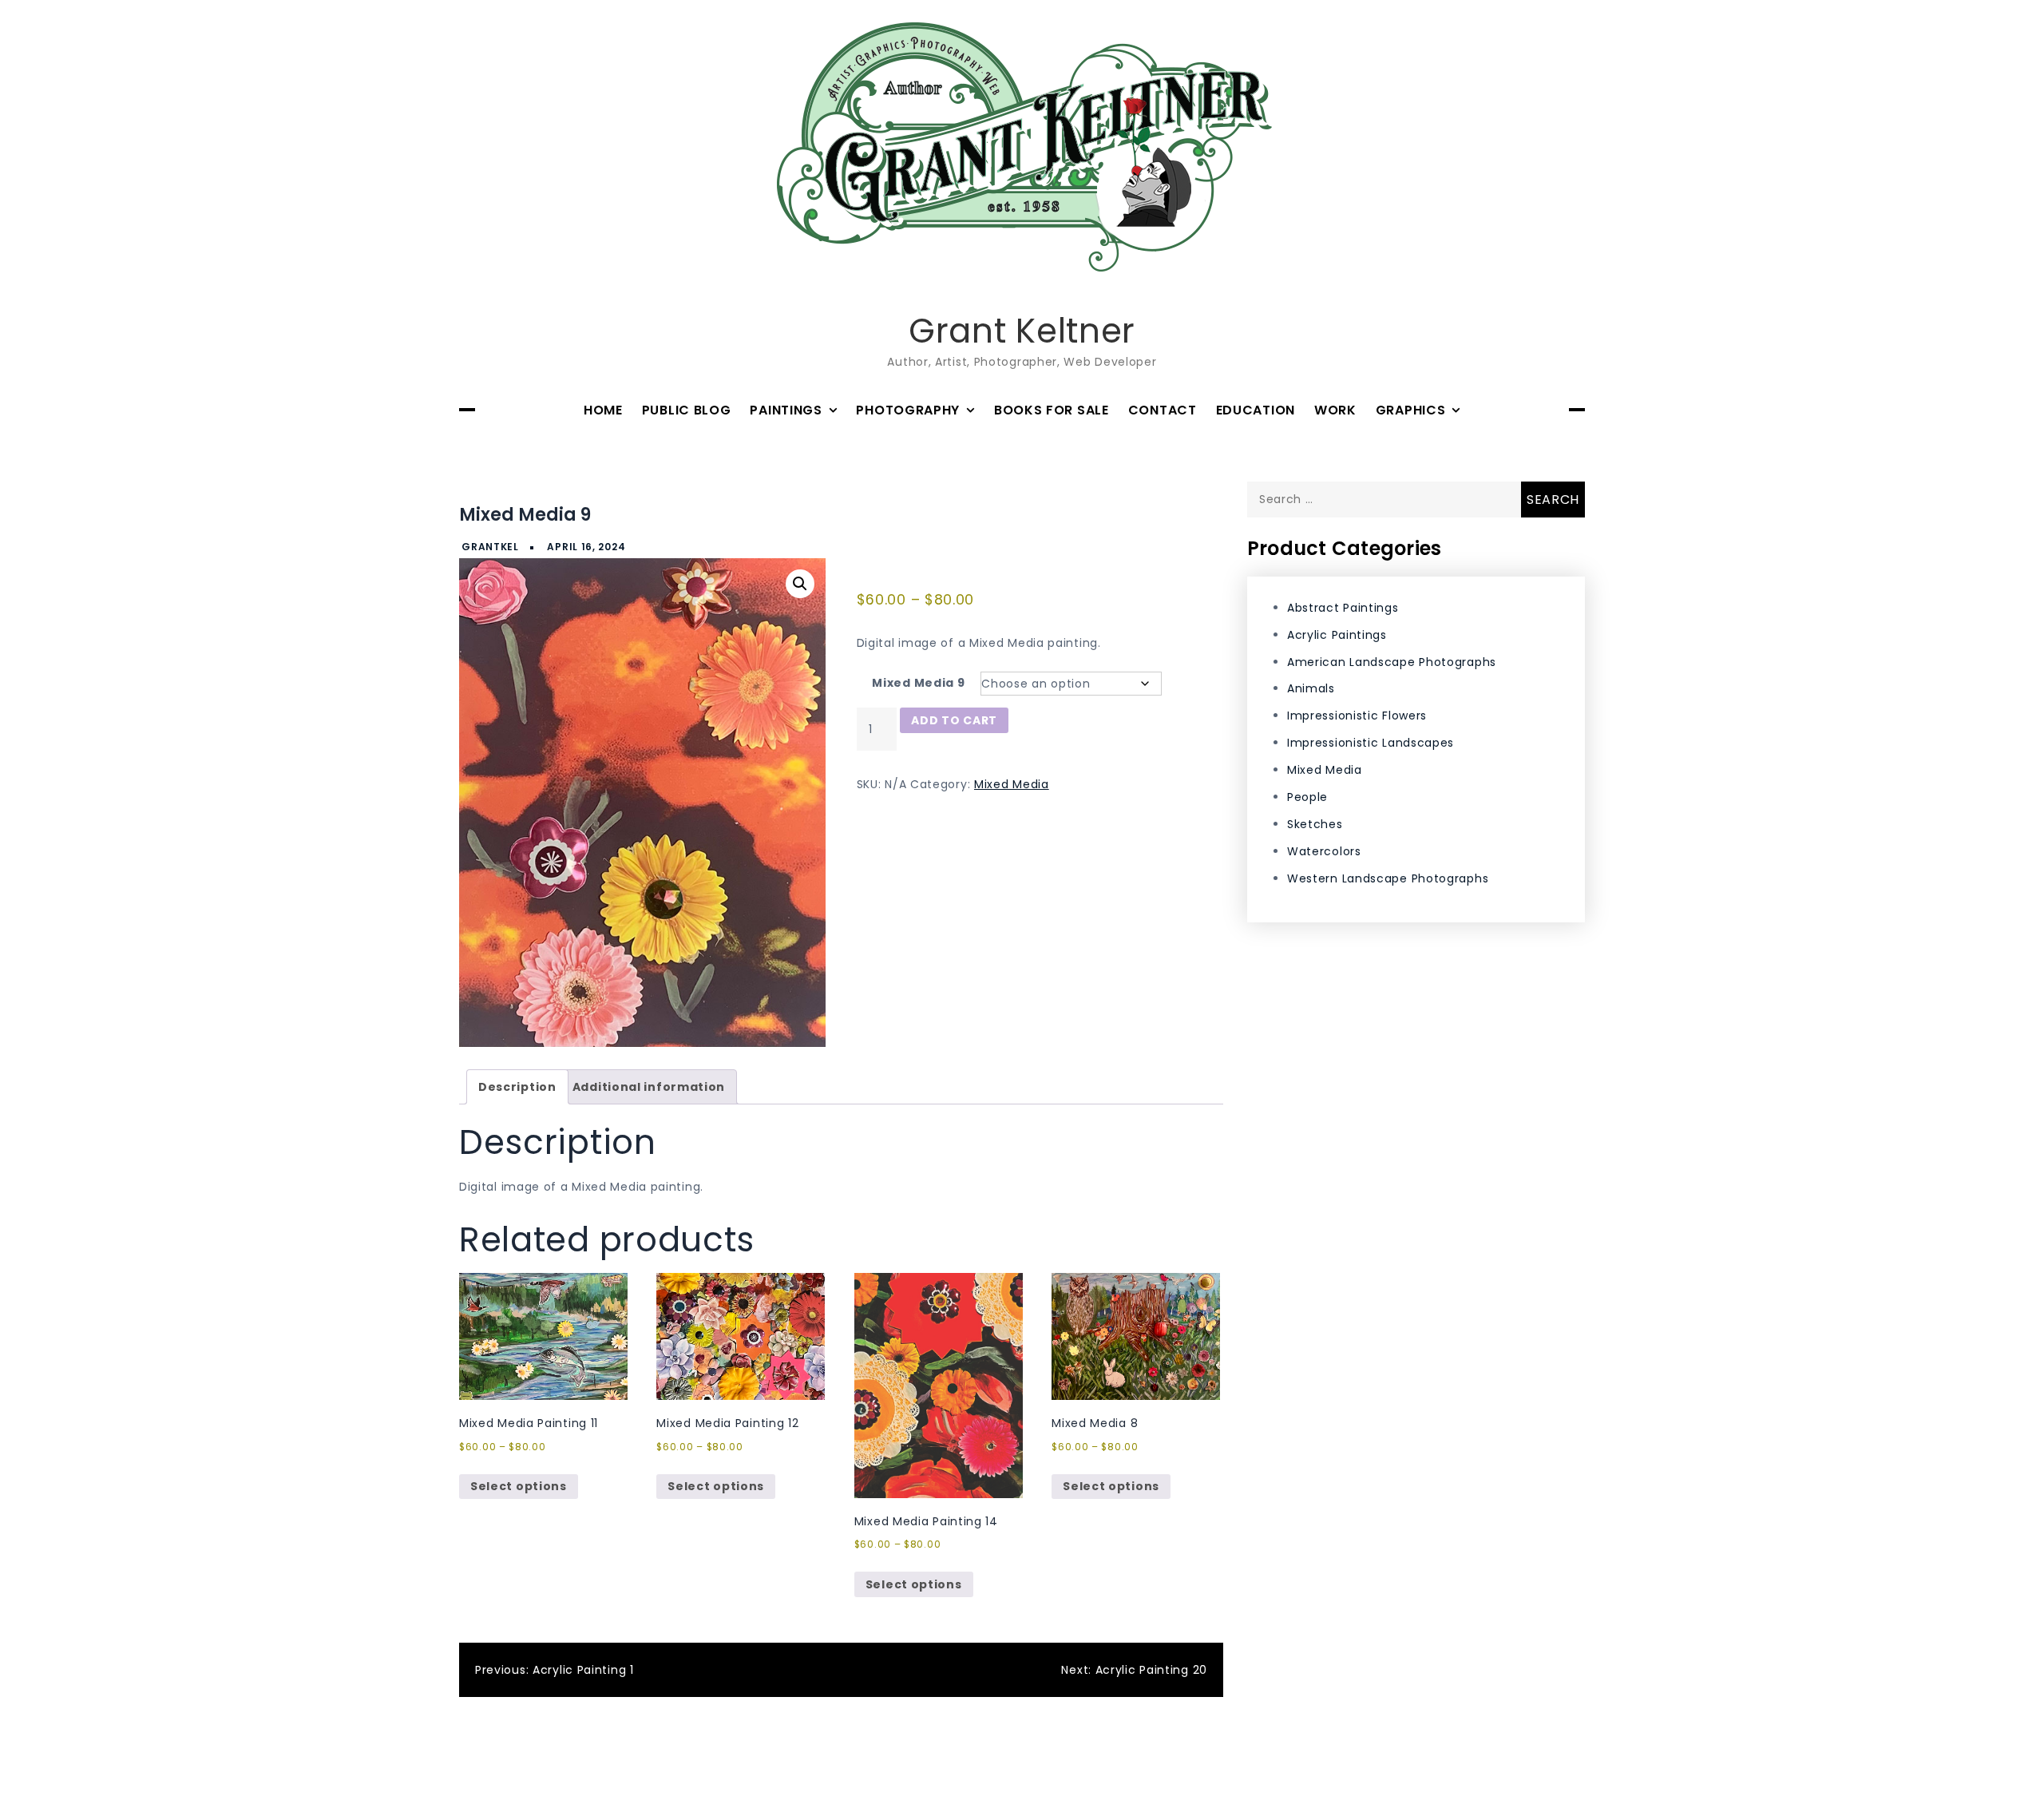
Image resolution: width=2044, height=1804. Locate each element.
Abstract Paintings (1343, 607)
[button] (800, 584)
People (1307, 797)
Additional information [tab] (649, 1087)
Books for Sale (1052, 410)
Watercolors (1324, 850)
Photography (908, 410)
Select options (519, 1486)
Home (603, 410)
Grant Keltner (1022, 331)
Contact (1163, 410)
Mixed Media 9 (918, 683)
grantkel (490, 547)
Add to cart (954, 720)
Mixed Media (1012, 784)
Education (1256, 410)
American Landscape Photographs (1392, 661)
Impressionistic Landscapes (1371, 743)
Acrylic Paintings (1337, 634)
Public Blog (687, 410)
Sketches (1315, 824)
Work (1335, 410)
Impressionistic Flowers (1357, 716)
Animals (1311, 688)
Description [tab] (517, 1087)
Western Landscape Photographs (1388, 878)
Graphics (1411, 410)
